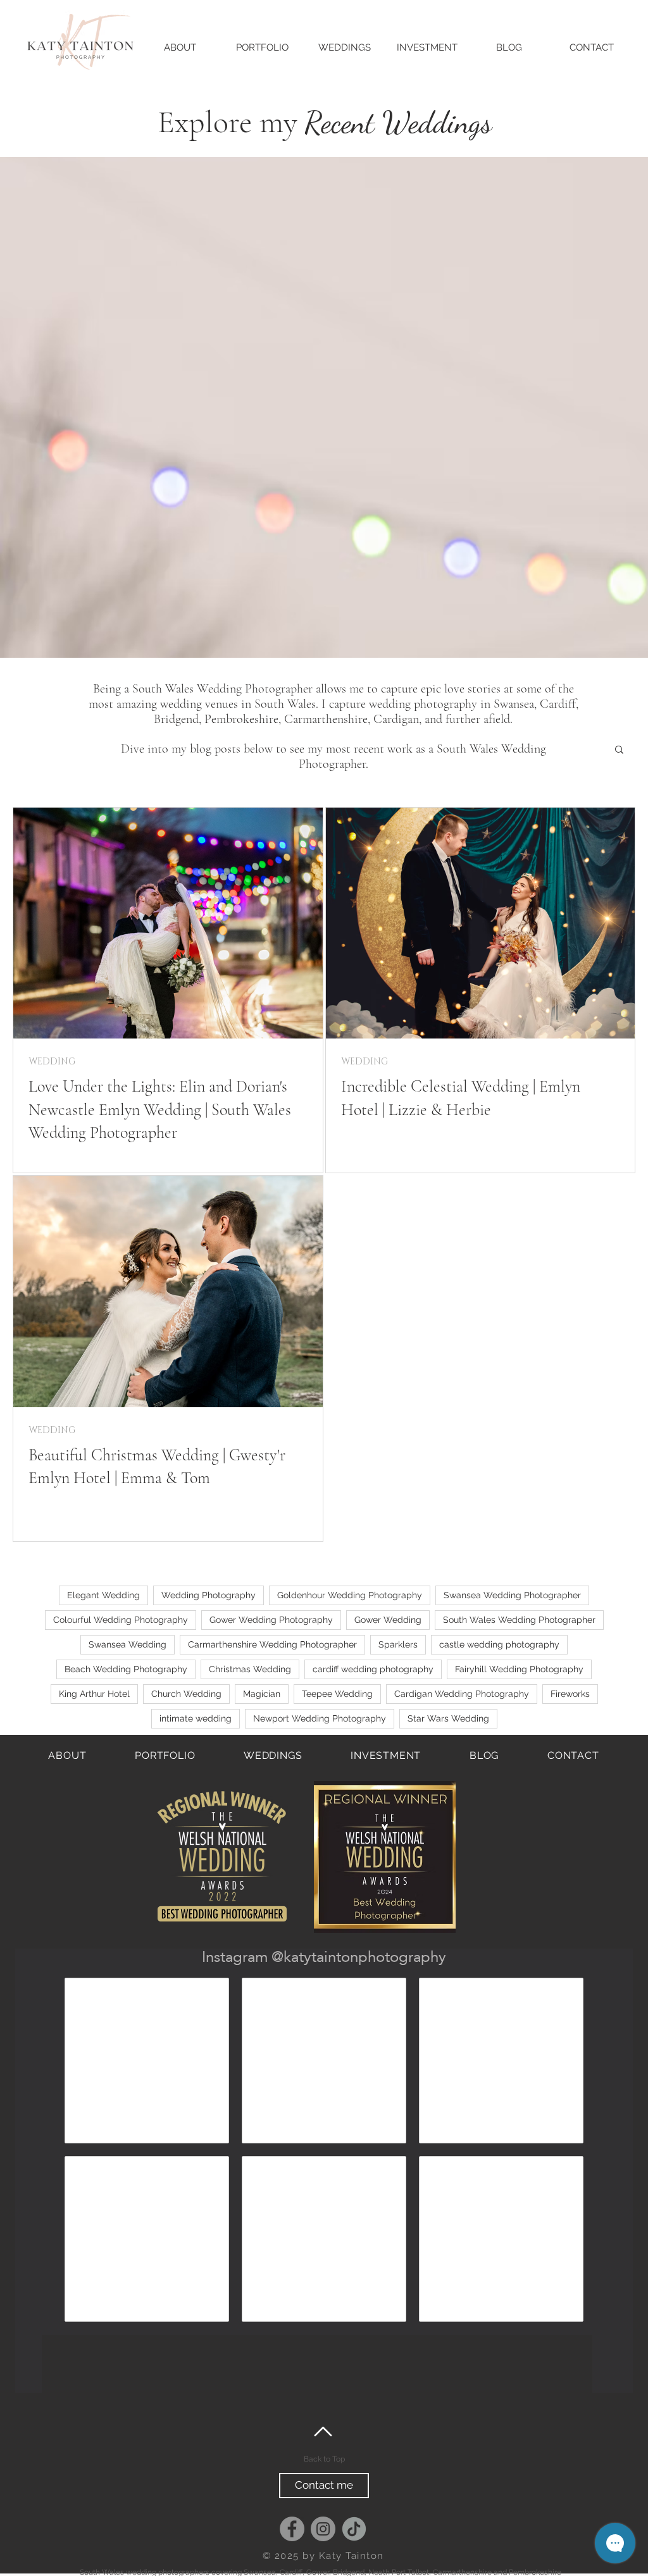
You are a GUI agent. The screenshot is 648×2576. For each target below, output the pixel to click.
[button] (619, 750)
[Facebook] (292, 2529)
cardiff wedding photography (373, 1669)
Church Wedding (186, 1694)
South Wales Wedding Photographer (519, 1620)
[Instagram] (323, 2529)
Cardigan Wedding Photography (462, 1694)
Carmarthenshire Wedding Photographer (272, 1644)
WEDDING (52, 1062)
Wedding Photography (209, 1595)
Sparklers (398, 1644)
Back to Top (324, 2459)
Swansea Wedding (128, 1644)
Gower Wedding (388, 1620)
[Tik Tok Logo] (354, 2529)
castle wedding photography (499, 1644)
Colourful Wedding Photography (121, 1620)
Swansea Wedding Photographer (512, 1595)
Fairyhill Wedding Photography (519, 1669)
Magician (262, 1694)
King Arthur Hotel (94, 1694)
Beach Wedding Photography (126, 1669)
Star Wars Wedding (448, 1718)
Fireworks (570, 1694)
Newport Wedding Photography (320, 1718)
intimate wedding (196, 1718)
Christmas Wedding (250, 1669)
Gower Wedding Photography (271, 1620)
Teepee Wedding (337, 1694)
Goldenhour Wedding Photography (350, 1595)
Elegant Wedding (103, 1595)
